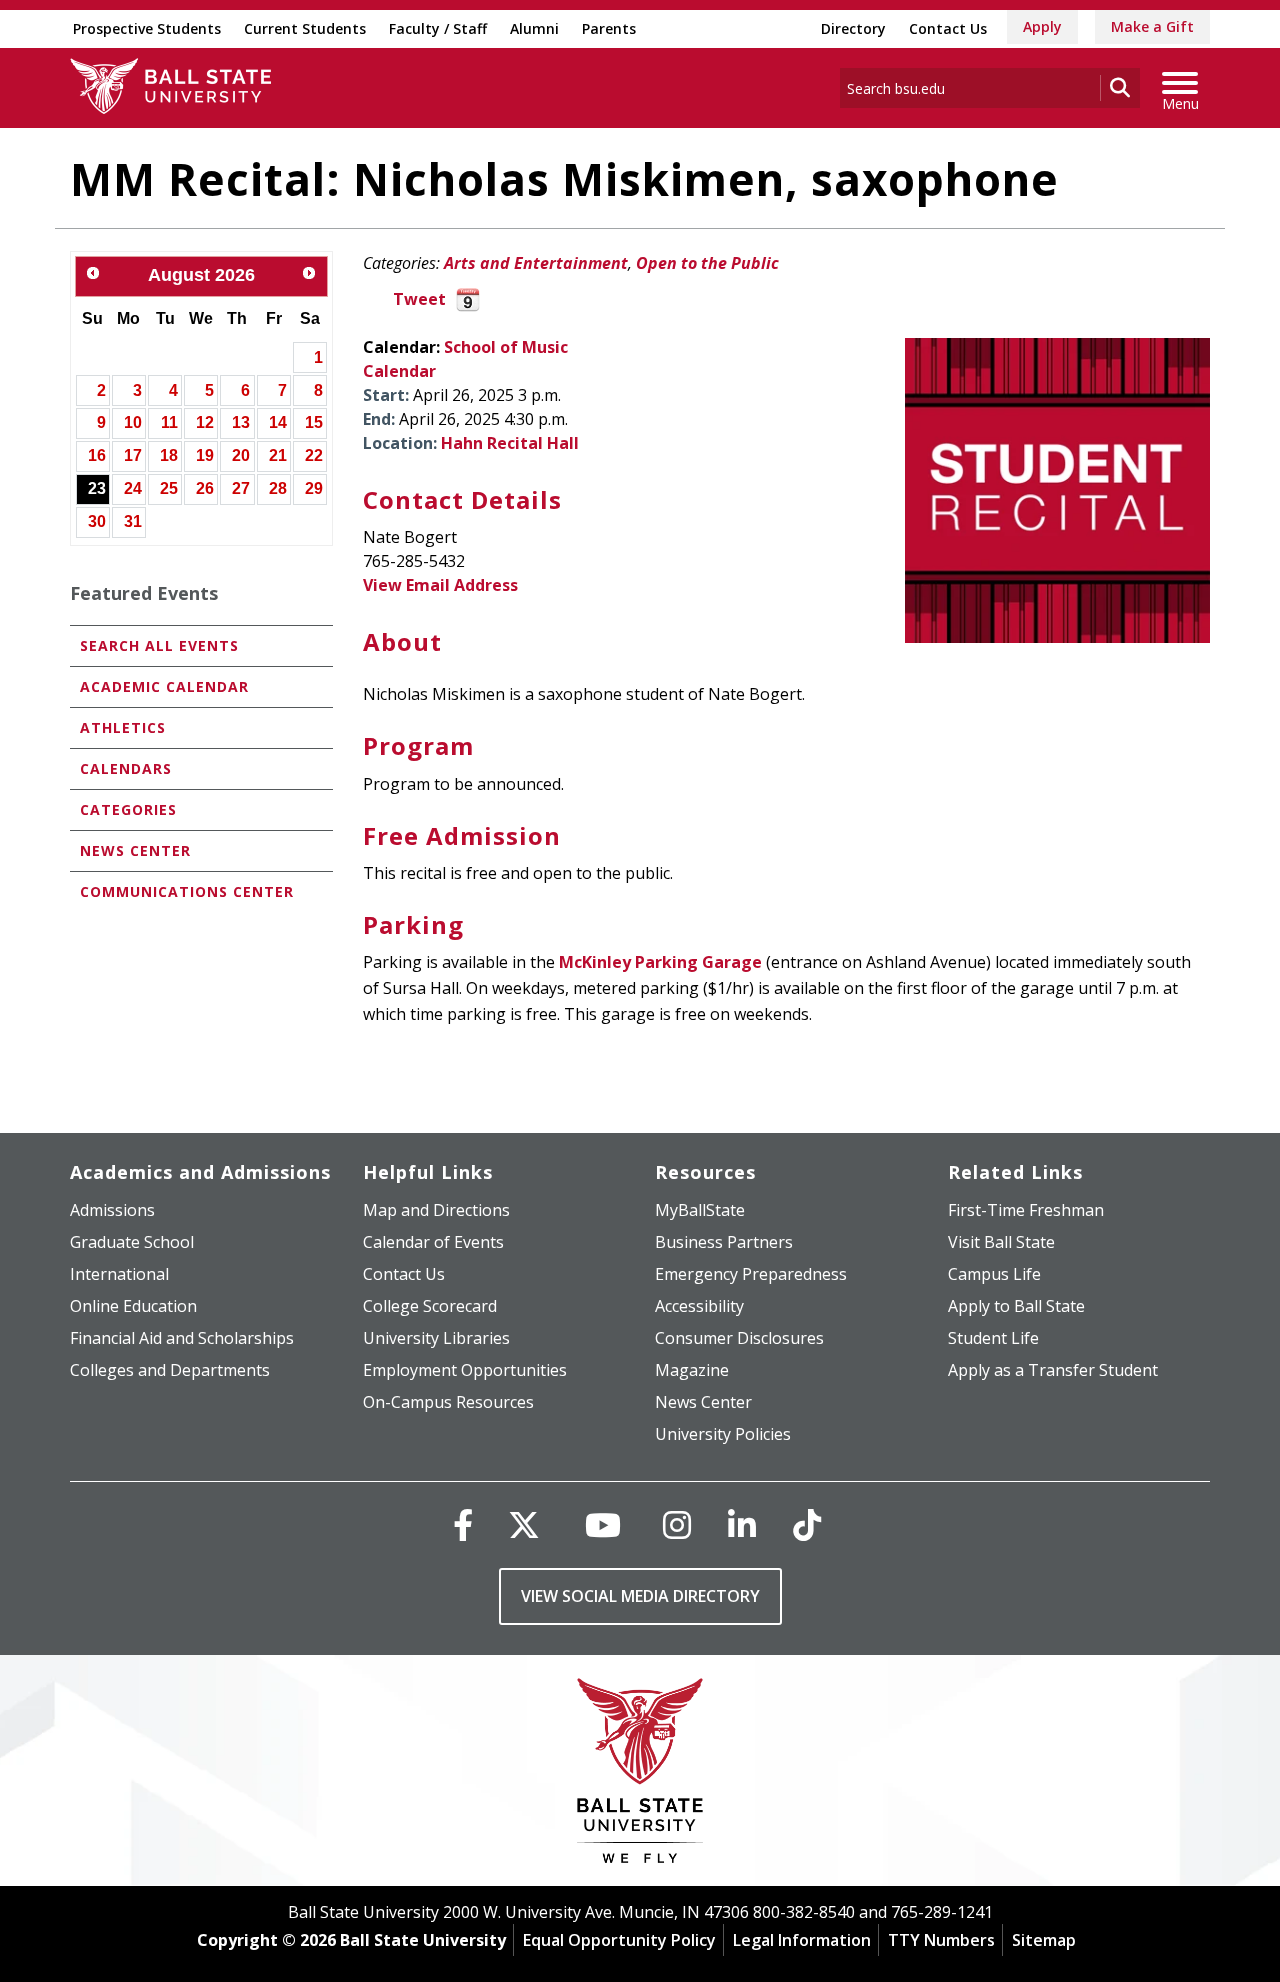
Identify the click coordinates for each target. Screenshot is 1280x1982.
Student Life (993, 1338)
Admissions (112, 1210)
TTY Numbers (941, 1940)
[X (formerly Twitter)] (524, 1524)
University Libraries (436, 1338)
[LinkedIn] (742, 1524)
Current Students (305, 28)
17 (133, 455)
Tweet (419, 299)
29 (314, 488)
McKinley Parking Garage (660, 962)
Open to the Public (707, 263)
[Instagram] (677, 1524)
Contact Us (948, 28)
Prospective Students (147, 28)
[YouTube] (603, 1524)
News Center (135, 850)
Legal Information (802, 1940)
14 (278, 422)
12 (205, 422)
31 (133, 521)
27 (241, 488)
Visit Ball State (1001, 1242)
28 (278, 488)
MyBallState (700, 1210)
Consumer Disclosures (739, 1338)
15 (314, 422)
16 (97, 455)
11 (169, 422)
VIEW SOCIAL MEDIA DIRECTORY (640, 1596)
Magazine (692, 1370)
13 (241, 422)
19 (205, 455)
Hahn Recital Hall (510, 443)
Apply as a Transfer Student (1053, 1370)
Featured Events (144, 593)
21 (278, 455)
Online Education (133, 1306)
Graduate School (132, 1242)
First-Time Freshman (1026, 1210)
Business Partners (724, 1242)
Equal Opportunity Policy (619, 1940)
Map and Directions (436, 1210)
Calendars (126, 768)
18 (169, 455)
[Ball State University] (640, 1775)
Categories (128, 809)
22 (314, 455)
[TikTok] (807, 1524)
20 (241, 455)
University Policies (723, 1434)
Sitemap (1044, 1940)
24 (133, 488)
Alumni (534, 28)
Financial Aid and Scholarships (182, 1338)
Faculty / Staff (438, 28)
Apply (1042, 26)
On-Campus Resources (448, 1402)
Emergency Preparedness (751, 1274)
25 (169, 488)
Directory (853, 28)
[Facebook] (463, 1524)
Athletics (123, 727)
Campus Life (994, 1274)
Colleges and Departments (170, 1370)
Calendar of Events (433, 1242)
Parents (609, 28)
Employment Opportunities (465, 1370)
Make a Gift (1152, 26)
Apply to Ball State (1016, 1306)
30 (97, 521)
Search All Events (159, 645)
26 (205, 488)
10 (133, 422)
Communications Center (187, 891)
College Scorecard (430, 1306)
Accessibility (699, 1306)
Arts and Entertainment (536, 263)
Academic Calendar (164, 686)
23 (97, 488)
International (119, 1274)
